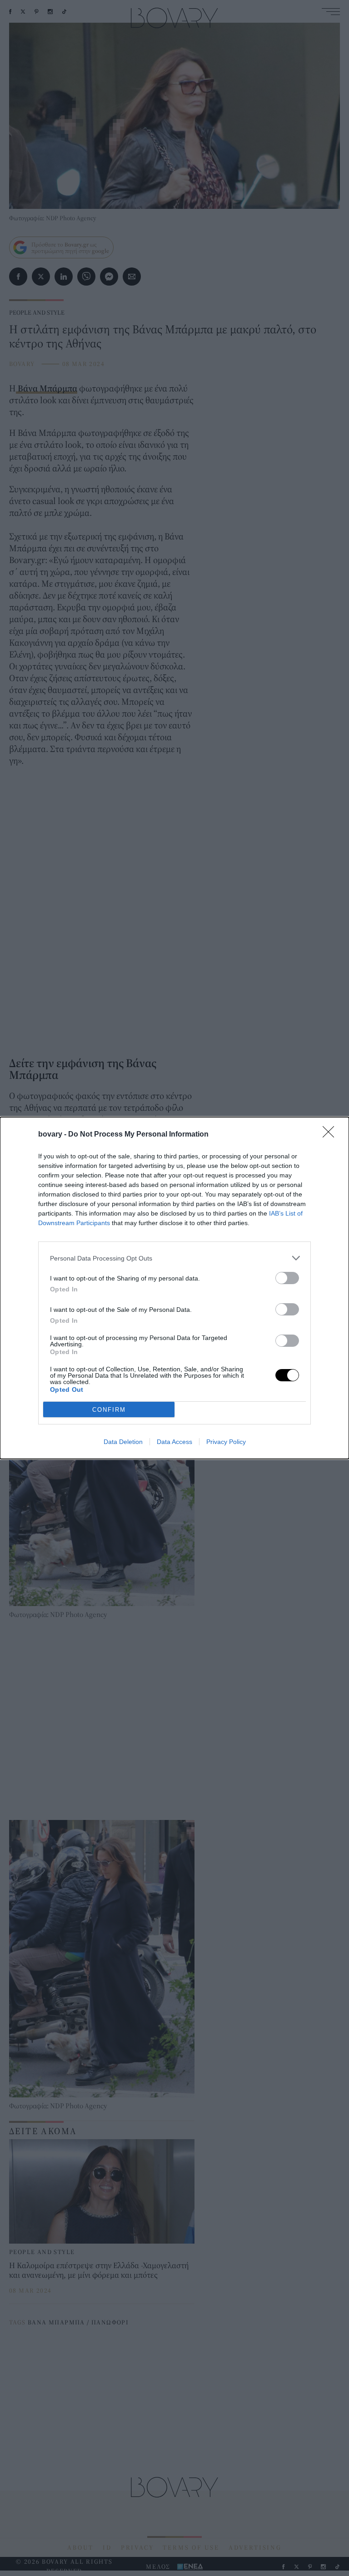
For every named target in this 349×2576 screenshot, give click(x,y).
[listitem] (174, 1258)
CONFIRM (109, 1410)
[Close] (331, 1135)
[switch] (287, 1278)
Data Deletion (123, 1442)
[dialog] (174, 1288)
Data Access (174, 1442)
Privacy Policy (226, 1442)
